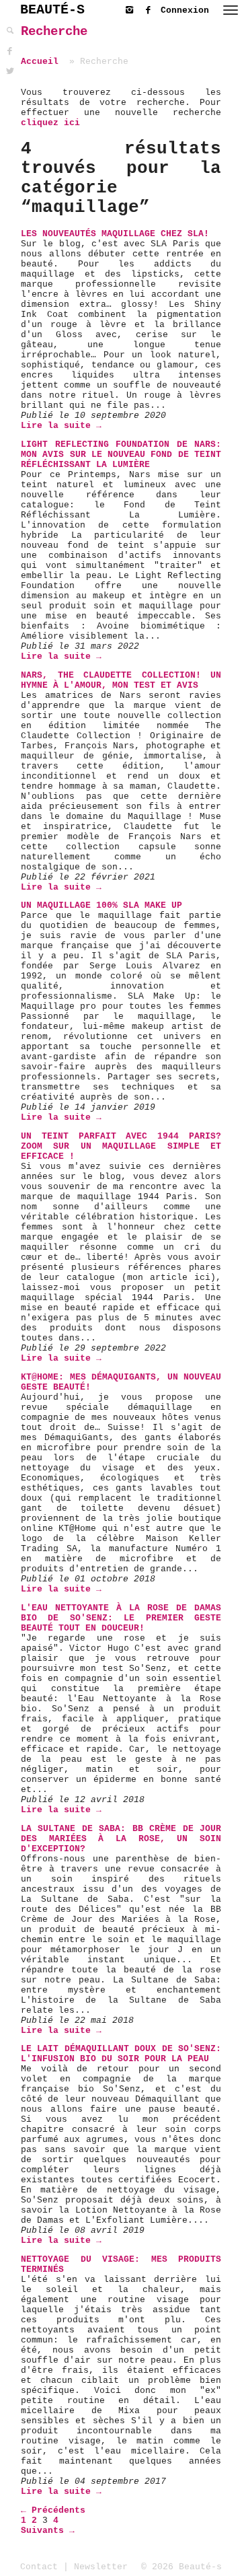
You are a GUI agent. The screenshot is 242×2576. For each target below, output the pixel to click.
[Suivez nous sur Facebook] (151, 8)
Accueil (40, 62)
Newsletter (101, 2567)
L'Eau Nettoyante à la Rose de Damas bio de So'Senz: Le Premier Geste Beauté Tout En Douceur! (121, 1618)
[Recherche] (10, 31)
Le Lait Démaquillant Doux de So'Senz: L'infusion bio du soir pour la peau (121, 2054)
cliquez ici (50, 123)
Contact (39, 2567)
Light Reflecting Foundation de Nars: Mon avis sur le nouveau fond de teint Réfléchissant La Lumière (121, 455)
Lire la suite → (61, 426)
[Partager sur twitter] (10, 72)
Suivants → (48, 2531)
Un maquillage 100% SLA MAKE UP (102, 905)
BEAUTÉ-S (52, 10)
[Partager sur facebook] (10, 51)
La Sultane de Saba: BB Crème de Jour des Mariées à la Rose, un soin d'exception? (121, 1839)
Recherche (54, 32)
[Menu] (231, 10)
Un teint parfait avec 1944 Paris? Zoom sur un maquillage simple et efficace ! (121, 1146)
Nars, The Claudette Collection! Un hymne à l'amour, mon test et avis (121, 680)
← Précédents (53, 2510)
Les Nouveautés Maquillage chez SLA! (115, 234)
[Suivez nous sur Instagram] (132, 8)
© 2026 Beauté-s (182, 2567)
